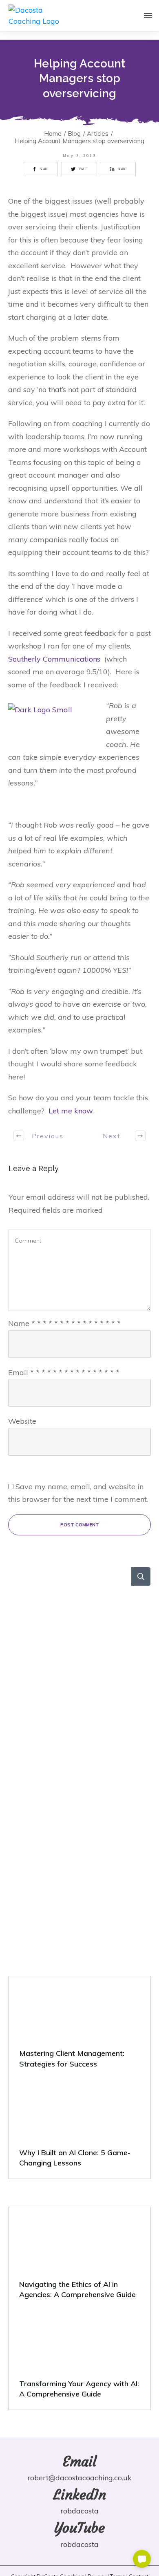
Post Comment (80, 1525)
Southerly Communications (54, 659)
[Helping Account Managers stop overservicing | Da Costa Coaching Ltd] (148, 16)
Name (64, 1323)
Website (22, 1421)
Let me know (71, 1111)
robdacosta (79, 2511)
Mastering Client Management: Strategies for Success (79, 2028)
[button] (142, 2559)
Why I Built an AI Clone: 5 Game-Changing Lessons (79, 2127)
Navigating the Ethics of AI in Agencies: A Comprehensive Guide (79, 2259)
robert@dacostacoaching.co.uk (79, 2478)
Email (64, 1372)
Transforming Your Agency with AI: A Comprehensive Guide (79, 2358)
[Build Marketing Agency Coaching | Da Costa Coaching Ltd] (41, 16)
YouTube (79, 2528)
